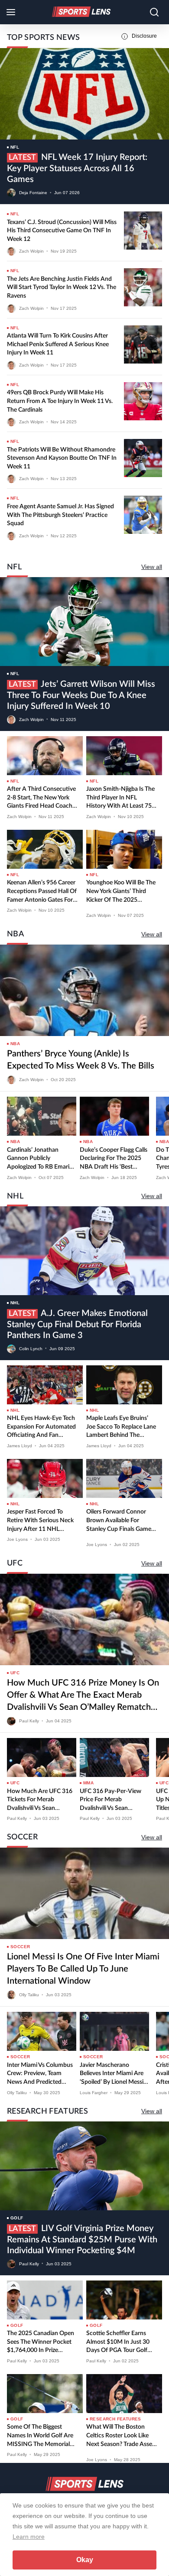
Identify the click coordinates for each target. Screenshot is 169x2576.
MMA (88, 1783)
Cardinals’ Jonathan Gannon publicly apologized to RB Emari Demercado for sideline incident (38, 1159)
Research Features (115, 2419)
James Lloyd (19, 1446)
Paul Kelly (29, 1721)
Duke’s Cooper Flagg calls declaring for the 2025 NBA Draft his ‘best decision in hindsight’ (114, 1159)
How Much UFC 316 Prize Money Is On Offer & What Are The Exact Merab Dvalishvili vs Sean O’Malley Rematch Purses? (83, 1696)
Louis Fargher (94, 2093)
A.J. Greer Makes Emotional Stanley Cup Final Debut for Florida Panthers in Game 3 (77, 1324)
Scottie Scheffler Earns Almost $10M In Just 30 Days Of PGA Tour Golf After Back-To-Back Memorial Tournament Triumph (118, 2343)
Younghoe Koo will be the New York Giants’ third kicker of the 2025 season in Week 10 (121, 892)
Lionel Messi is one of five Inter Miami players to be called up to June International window (83, 1969)
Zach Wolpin (31, 251)
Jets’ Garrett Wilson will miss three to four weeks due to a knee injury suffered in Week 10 (81, 695)
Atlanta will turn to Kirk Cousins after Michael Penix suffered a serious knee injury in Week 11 (58, 344)
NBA (15, 1044)
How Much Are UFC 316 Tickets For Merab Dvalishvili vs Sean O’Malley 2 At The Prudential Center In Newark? (40, 1801)
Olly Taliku (29, 1995)
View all (152, 567)
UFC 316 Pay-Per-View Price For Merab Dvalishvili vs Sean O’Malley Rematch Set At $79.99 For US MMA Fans (114, 1801)
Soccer (20, 1947)
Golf (17, 2218)
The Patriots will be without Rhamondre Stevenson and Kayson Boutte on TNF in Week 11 (62, 458)
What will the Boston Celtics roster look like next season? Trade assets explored (122, 2436)
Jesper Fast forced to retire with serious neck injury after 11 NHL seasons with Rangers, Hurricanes (40, 1521)
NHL (15, 1303)
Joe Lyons (17, 1539)
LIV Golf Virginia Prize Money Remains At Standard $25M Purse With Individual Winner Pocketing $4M (82, 2240)
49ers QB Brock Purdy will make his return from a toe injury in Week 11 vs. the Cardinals (60, 401)
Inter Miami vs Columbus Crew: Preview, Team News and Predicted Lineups (40, 2074)
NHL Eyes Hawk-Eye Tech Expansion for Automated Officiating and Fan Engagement (41, 1428)
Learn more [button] (29, 2537)
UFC (15, 1673)
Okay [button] (85, 2560)
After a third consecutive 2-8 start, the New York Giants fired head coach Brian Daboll (41, 798)
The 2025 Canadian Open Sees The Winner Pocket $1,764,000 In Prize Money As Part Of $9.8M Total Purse (41, 2343)
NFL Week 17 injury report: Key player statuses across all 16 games (77, 168)
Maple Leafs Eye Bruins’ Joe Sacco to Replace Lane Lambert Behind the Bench (121, 1428)
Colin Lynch (31, 1348)
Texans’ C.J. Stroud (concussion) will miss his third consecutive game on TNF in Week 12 (62, 231)
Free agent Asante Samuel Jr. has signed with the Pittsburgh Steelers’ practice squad (60, 515)
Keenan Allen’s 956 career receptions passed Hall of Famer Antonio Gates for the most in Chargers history (42, 892)
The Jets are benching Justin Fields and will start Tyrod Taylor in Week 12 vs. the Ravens (62, 287)
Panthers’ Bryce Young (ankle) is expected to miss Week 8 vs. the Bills (81, 1060)
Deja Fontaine (33, 193)
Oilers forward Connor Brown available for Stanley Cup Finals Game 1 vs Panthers (121, 1521)
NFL (15, 147)
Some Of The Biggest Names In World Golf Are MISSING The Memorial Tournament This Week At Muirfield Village (41, 2436)
